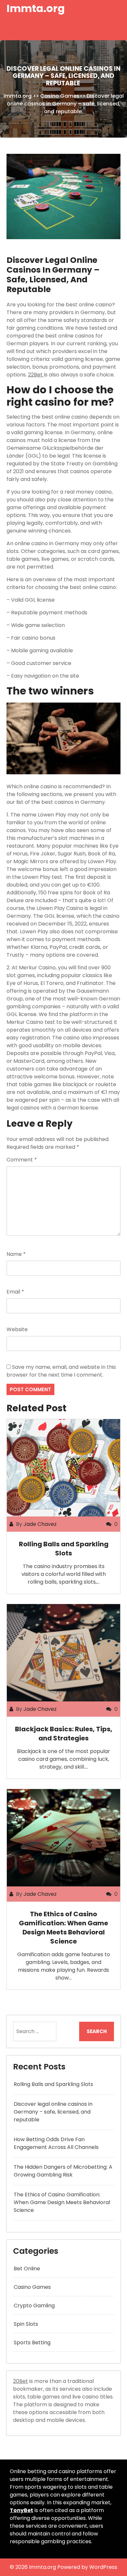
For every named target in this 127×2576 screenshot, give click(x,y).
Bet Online (27, 2269)
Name (16, 1254)
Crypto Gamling (34, 2306)
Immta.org (36, 8)
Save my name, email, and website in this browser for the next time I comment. (61, 1371)
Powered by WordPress (87, 2567)
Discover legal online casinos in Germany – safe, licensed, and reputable (53, 2112)
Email (15, 1292)
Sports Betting (32, 2343)
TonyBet (21, 2510)
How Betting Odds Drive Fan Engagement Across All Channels (56, 2143)
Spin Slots (26, 2324)
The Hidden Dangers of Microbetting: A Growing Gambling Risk (63, 2171)
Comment (22, 1160)
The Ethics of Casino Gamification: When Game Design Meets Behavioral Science (63, 1928)
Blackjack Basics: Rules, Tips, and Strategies (64, 1734)
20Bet (21, 2381)
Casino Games (60, 96)
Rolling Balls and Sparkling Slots (64, 1549)
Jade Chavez (40, 1524)
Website (17, 1329)
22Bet (36, 375)
